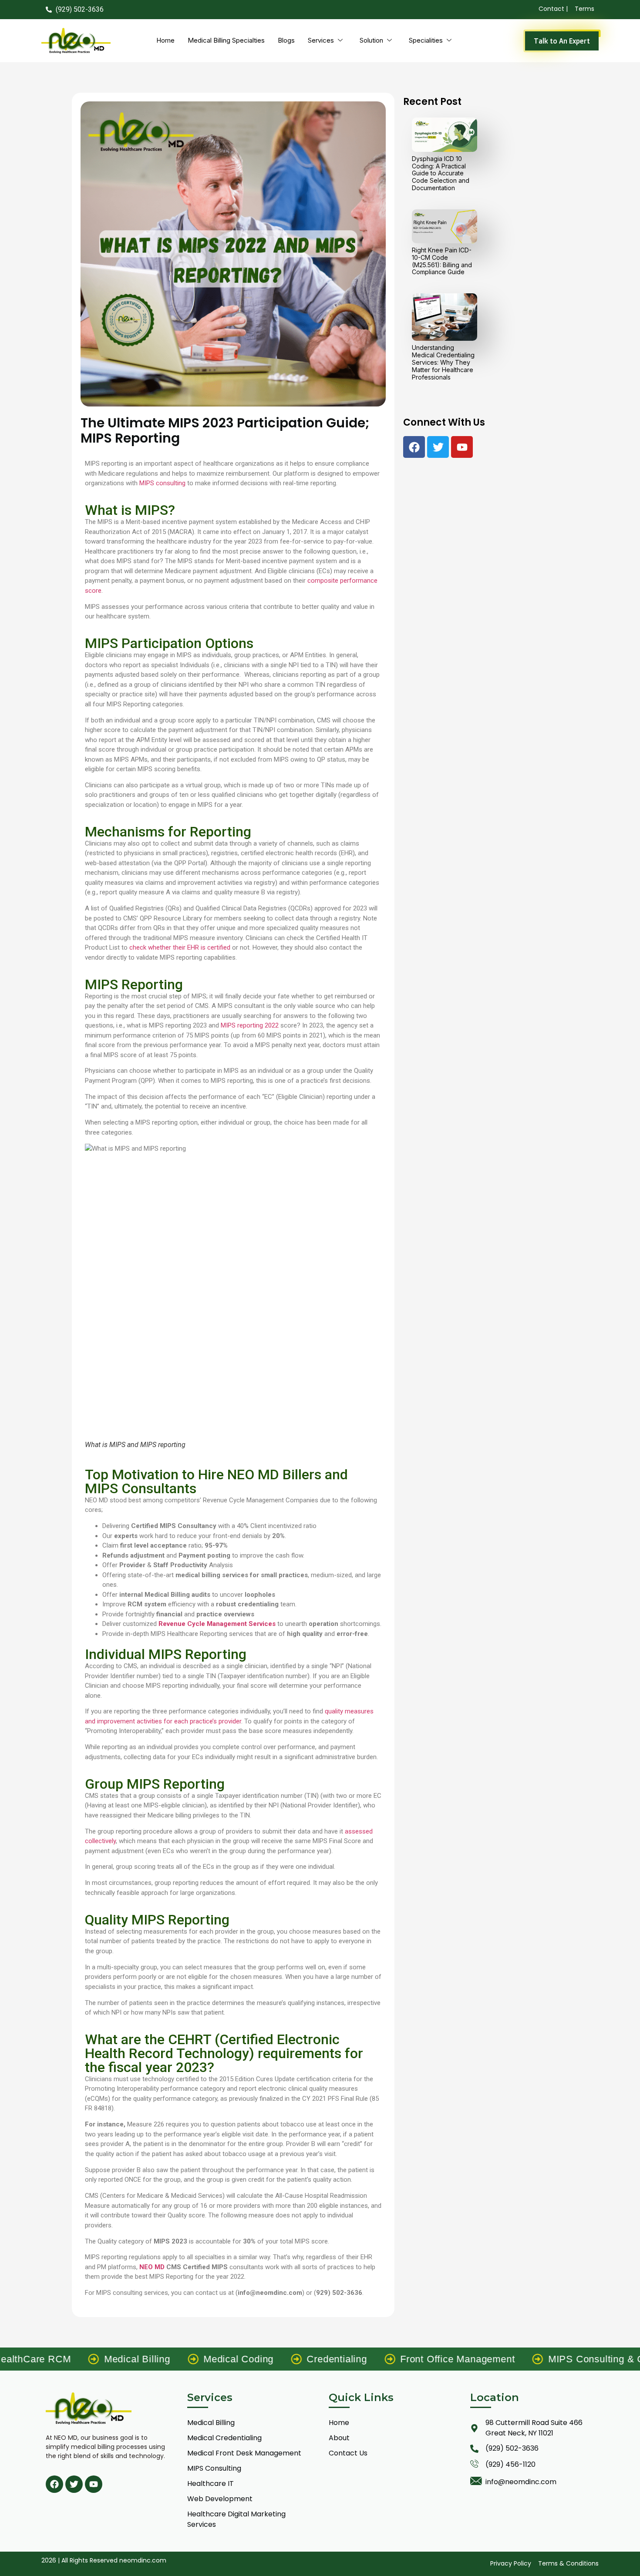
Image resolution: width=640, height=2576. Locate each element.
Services (321, 40)
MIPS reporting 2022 (250, 1025)
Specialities (426, 40)
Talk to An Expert (562, 41)
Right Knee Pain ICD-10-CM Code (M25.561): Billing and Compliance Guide (442, 261)
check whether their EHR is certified (180, 947)
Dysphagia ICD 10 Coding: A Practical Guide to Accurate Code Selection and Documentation (441, 173)
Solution (371, 40)
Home (165, 40)
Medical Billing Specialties (226, 40)
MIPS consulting (162, 483)
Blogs (286, 40)
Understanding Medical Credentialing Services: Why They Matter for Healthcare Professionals (443, 362)
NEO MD (152, 2267)
